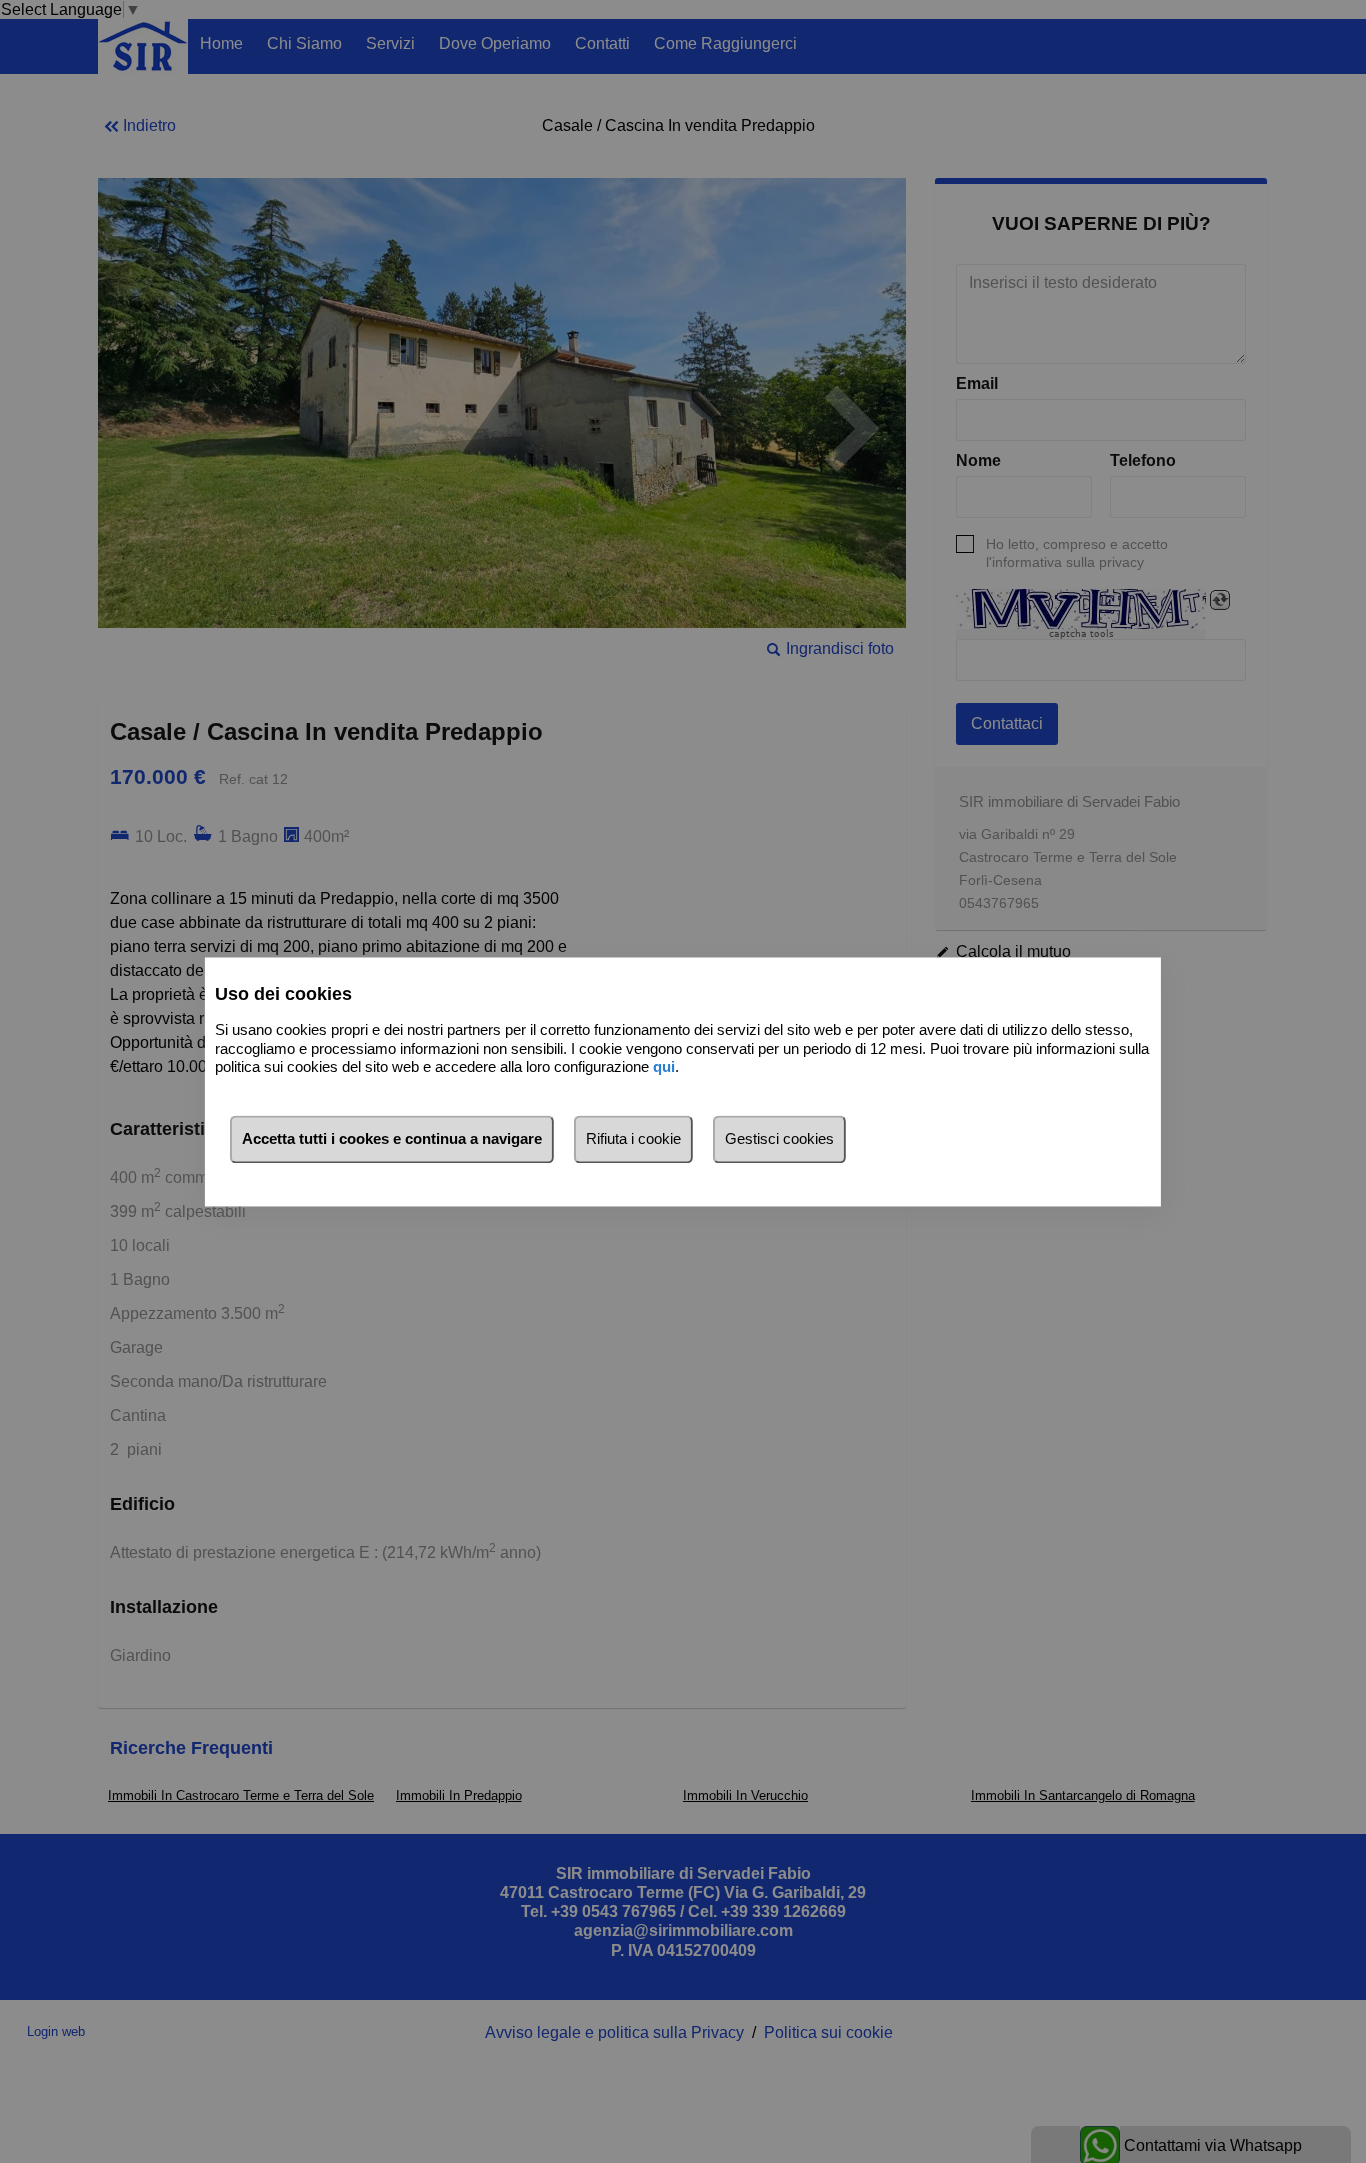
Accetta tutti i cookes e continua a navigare (392, 1138)
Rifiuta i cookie (633, 1138)
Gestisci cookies (779, 1138)
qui (664, 1067)
